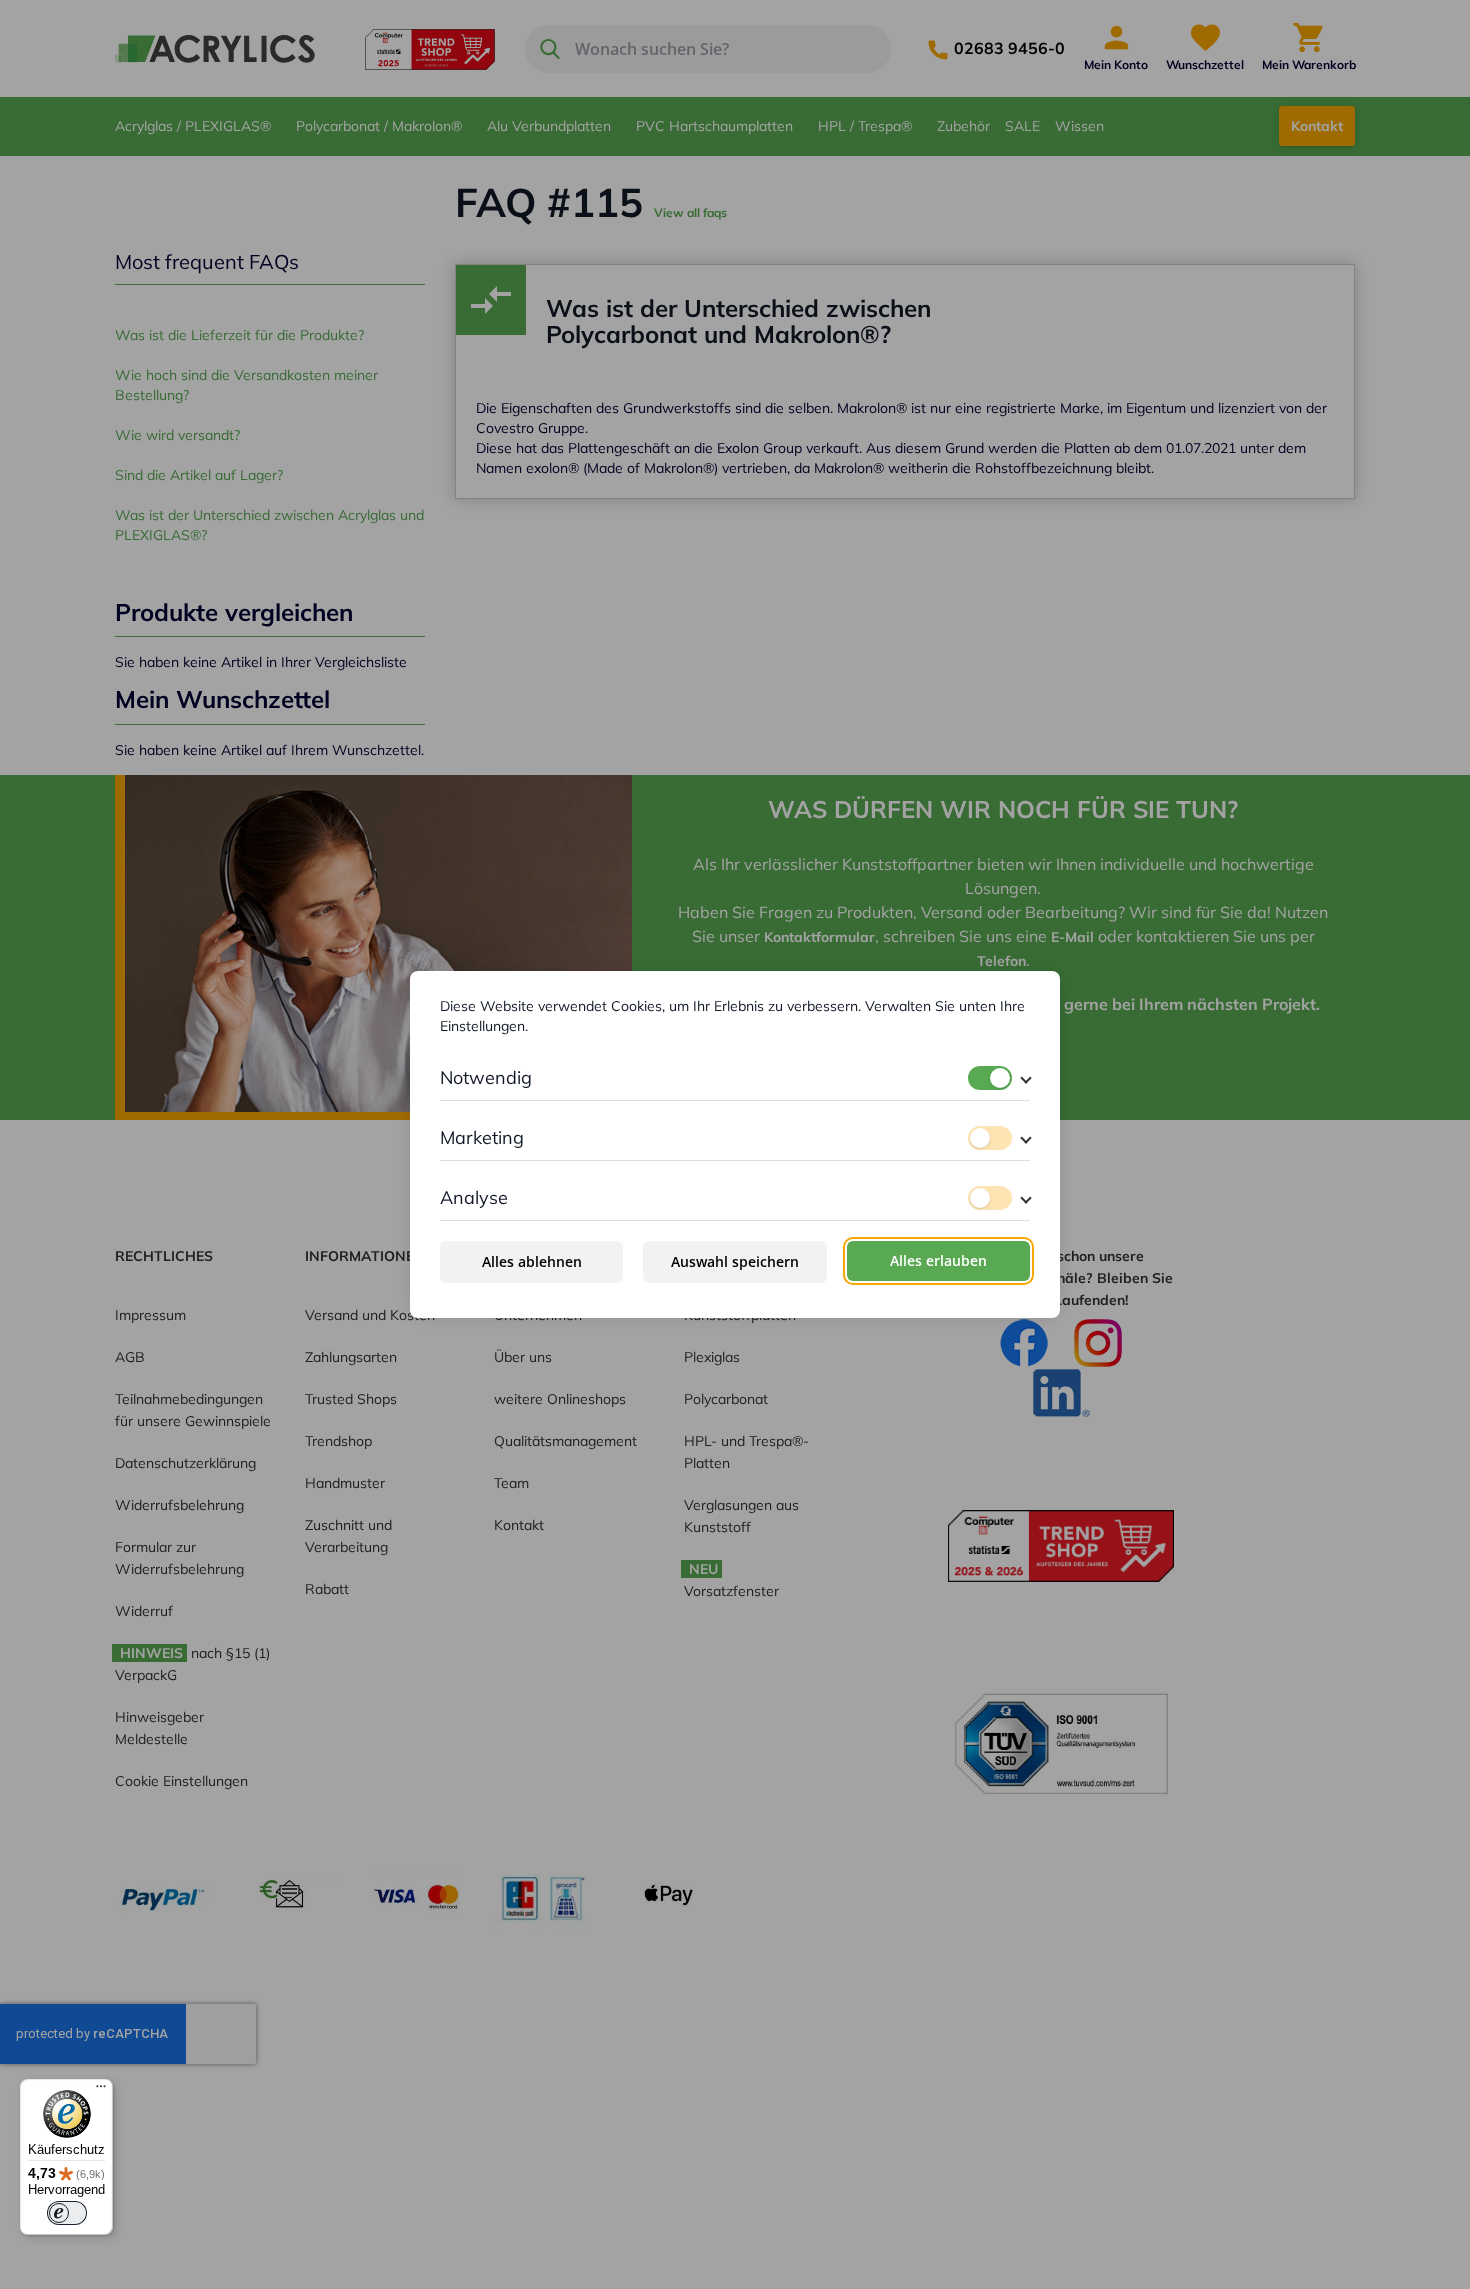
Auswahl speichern (735, 1261)
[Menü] (101, 2091)
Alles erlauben (938, 1260)
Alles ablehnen (532, 1261)
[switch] (990, 1078)
